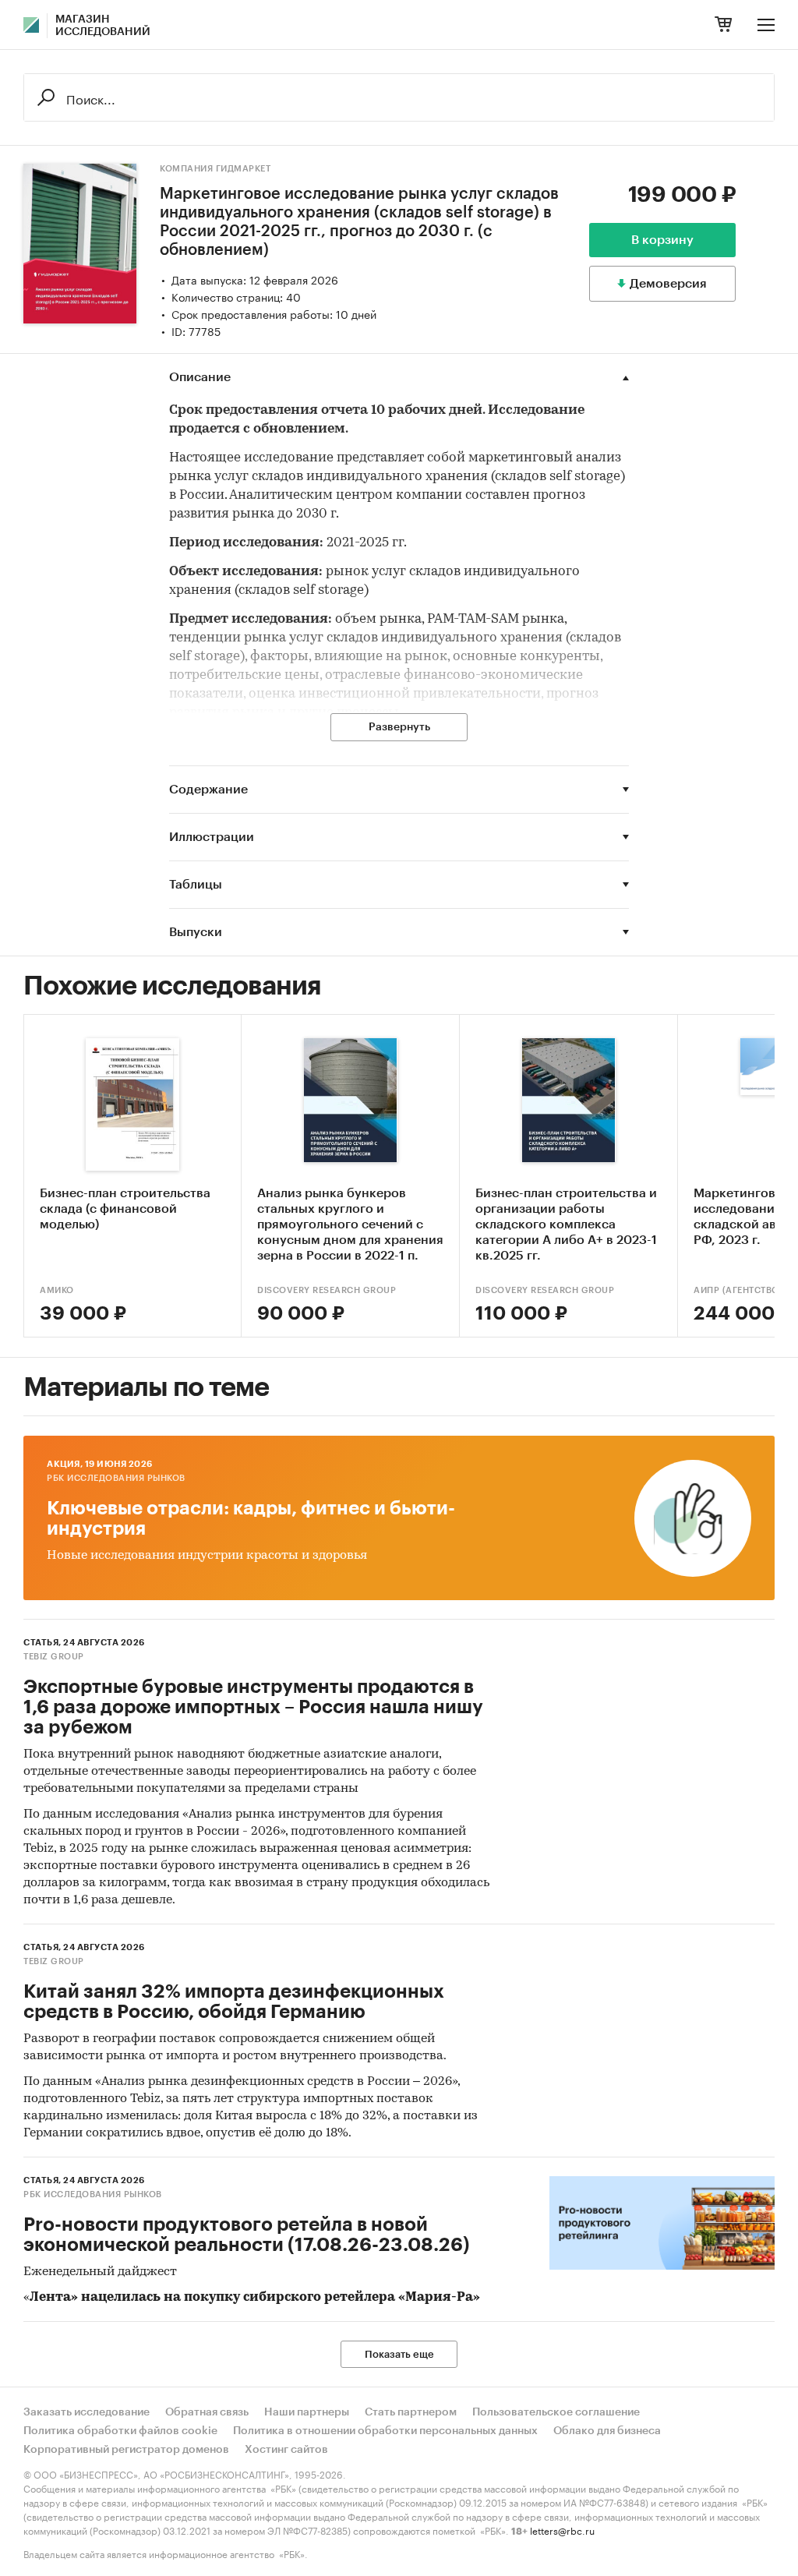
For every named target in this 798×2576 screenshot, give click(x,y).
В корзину (662, 240)
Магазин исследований (103, 26)
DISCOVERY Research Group (327, 1290)
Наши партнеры (307, 2412)
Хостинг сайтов (286, 2450)
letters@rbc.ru (562, 2530)
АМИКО (57, 1290)
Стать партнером (411, 2412)
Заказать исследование (87, 2412)
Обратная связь (207, 2412)
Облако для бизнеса (607, 2431)
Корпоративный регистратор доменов (126, 2450)
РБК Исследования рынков (116, 1478)
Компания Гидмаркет (215, 169)
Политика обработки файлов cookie (120, 2431)
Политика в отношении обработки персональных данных (385, 2431)
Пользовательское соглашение (556, 2412)
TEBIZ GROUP (54, 1657)
